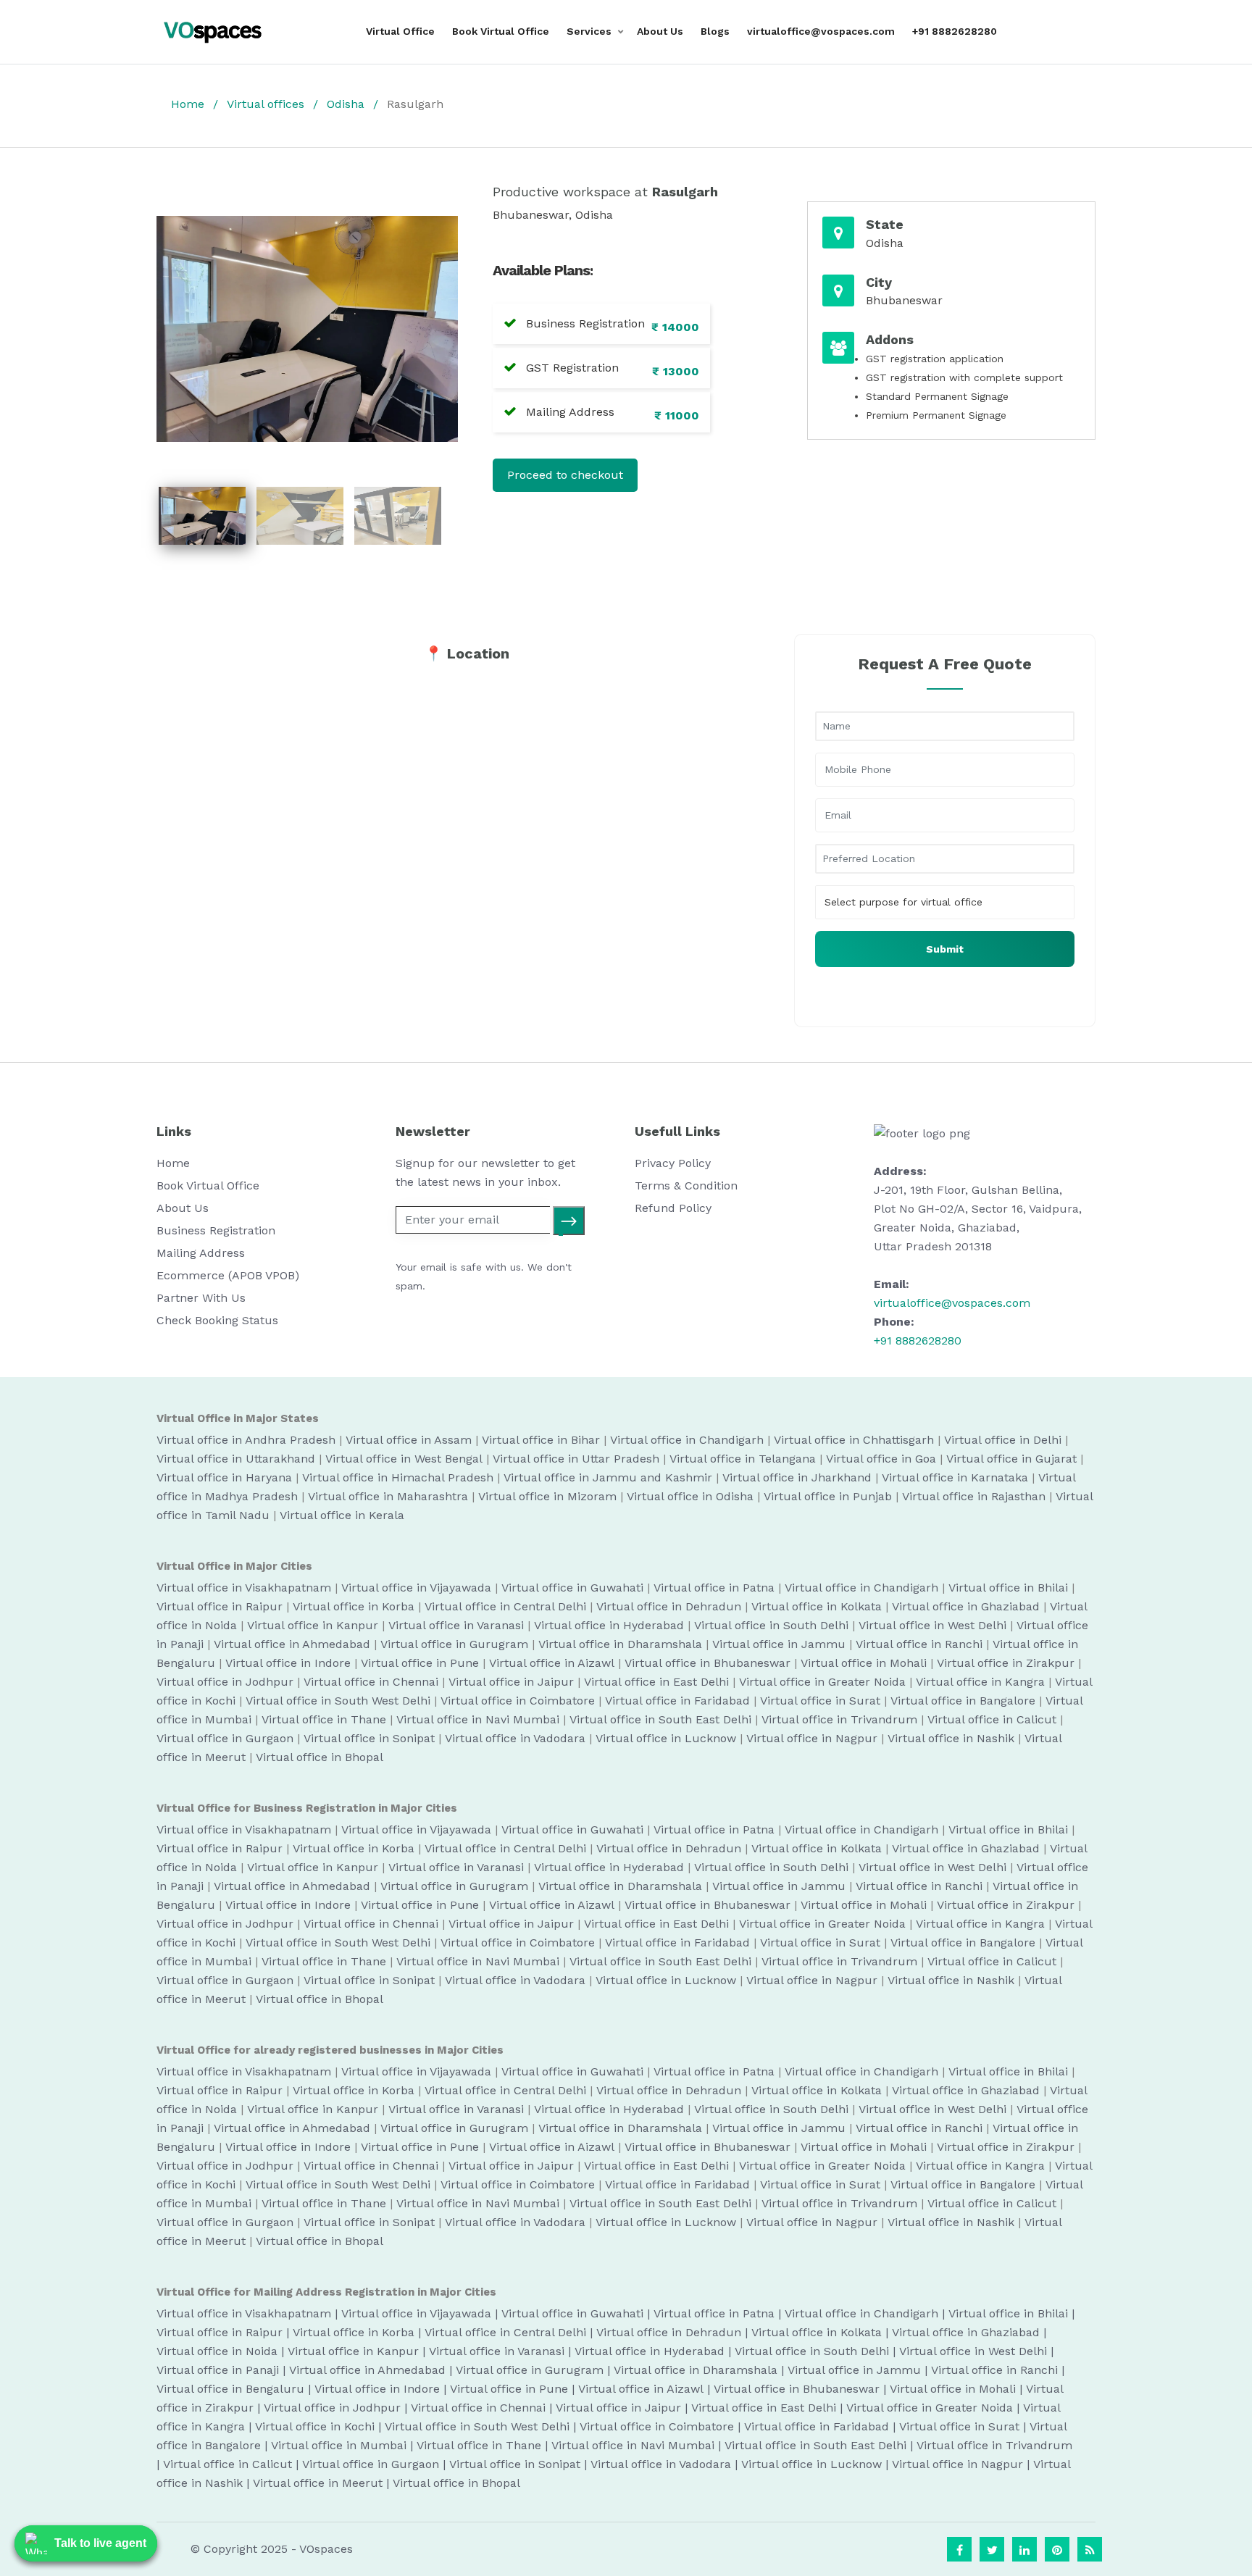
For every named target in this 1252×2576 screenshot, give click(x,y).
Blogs (715, 31)
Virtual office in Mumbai (339, 2445)
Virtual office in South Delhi (771, 1625)
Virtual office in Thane (324, 1719)
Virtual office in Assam (409, 1440)
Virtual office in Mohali (864, 1663)
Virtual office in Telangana (743, 1459)
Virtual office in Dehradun (669, 1606)
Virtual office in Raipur (220, 1606)
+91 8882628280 (955, 31)
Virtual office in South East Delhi (660, 1719)
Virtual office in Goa (881, 1459)
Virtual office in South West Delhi (338, 1701)
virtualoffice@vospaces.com (821, 31)
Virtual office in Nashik (951, 1738)
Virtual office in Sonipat (369, 1738)
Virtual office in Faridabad (677, 1701)
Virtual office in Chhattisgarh (854, 1440)
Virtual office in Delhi (1003, 1440)
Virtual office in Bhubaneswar (708, 1663)
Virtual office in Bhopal (320, 1757)
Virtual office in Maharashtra (388, 1496)
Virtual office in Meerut (318, 2483)
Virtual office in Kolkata (817, 1606)
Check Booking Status (217, 1320)
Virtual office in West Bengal (404, 1459)
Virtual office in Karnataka (955, 1477)
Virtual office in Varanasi (456, 1625)
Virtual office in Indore (288, 1663)
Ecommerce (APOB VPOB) (228, 1275)
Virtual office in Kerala (342, 1515)
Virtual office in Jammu (779, 1644)
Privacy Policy (673, 1163)
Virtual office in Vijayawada (416, 1588)
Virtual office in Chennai (371, 1682)
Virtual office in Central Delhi (505, 1606)
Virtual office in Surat (820, 1701)
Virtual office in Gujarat (1011, 1459)
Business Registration (216, 1230)
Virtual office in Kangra (980, 1682)
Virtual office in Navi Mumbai (478, 1719)
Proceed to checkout (565, 475)
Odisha (346, 104)
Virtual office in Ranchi (919, 1644)
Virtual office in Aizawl (552, 1663)
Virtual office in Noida (217, 2351)
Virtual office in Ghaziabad (966, 1606)
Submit (945, 949)
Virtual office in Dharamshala (620, 1644)
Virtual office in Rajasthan (974, 1496)
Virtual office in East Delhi (656, 1682)
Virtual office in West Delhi (932, 1625)
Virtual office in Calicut (992, 1719)
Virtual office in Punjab (828, 1496)
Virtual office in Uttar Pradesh (576, 1459)
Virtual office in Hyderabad (609, 1625)
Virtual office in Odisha (690, 1496)
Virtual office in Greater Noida (822, 1682)
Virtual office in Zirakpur (1006, 1663)
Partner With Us (201, 1298)
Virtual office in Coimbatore (518, 1701)
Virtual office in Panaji (218, 2370)
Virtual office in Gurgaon (225, 1738)
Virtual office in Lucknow (666, 1738)
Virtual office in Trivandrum (839, 1719)
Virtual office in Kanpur (313, 1625)
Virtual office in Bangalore (963, 1701)
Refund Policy (673, 1208)
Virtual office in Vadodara (515, 1738)
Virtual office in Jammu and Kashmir (608, 1477)
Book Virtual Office (501, 31)
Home (188, 104)
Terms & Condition (686, 1185)
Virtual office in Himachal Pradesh (398, 1477)
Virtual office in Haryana (224, 1477)
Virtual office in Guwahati (572, 1588)
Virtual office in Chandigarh (687, 1440)
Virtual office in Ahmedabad (292, 1644)
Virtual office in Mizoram (547, 1496)
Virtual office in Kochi (315, 2426)
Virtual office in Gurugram (454, 1644)
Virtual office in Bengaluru (230, 2389)
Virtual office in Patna (714, 1588)
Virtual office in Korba (354, 1606)
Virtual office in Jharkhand (797, 1477)
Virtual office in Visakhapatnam (244, 1588)
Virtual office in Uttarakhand (236, 1459)
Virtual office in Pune (420, 1663)
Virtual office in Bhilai (1008, 1588)
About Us (660, 31)
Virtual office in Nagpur (812, 1738)
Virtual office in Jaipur (511, 1682)
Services (589, 31)
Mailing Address (201, 1253)
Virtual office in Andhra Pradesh (246, 1440)
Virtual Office (400, 31)
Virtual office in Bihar (541, 1440)
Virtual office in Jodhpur (225, 1682)
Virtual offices (266, 104)
